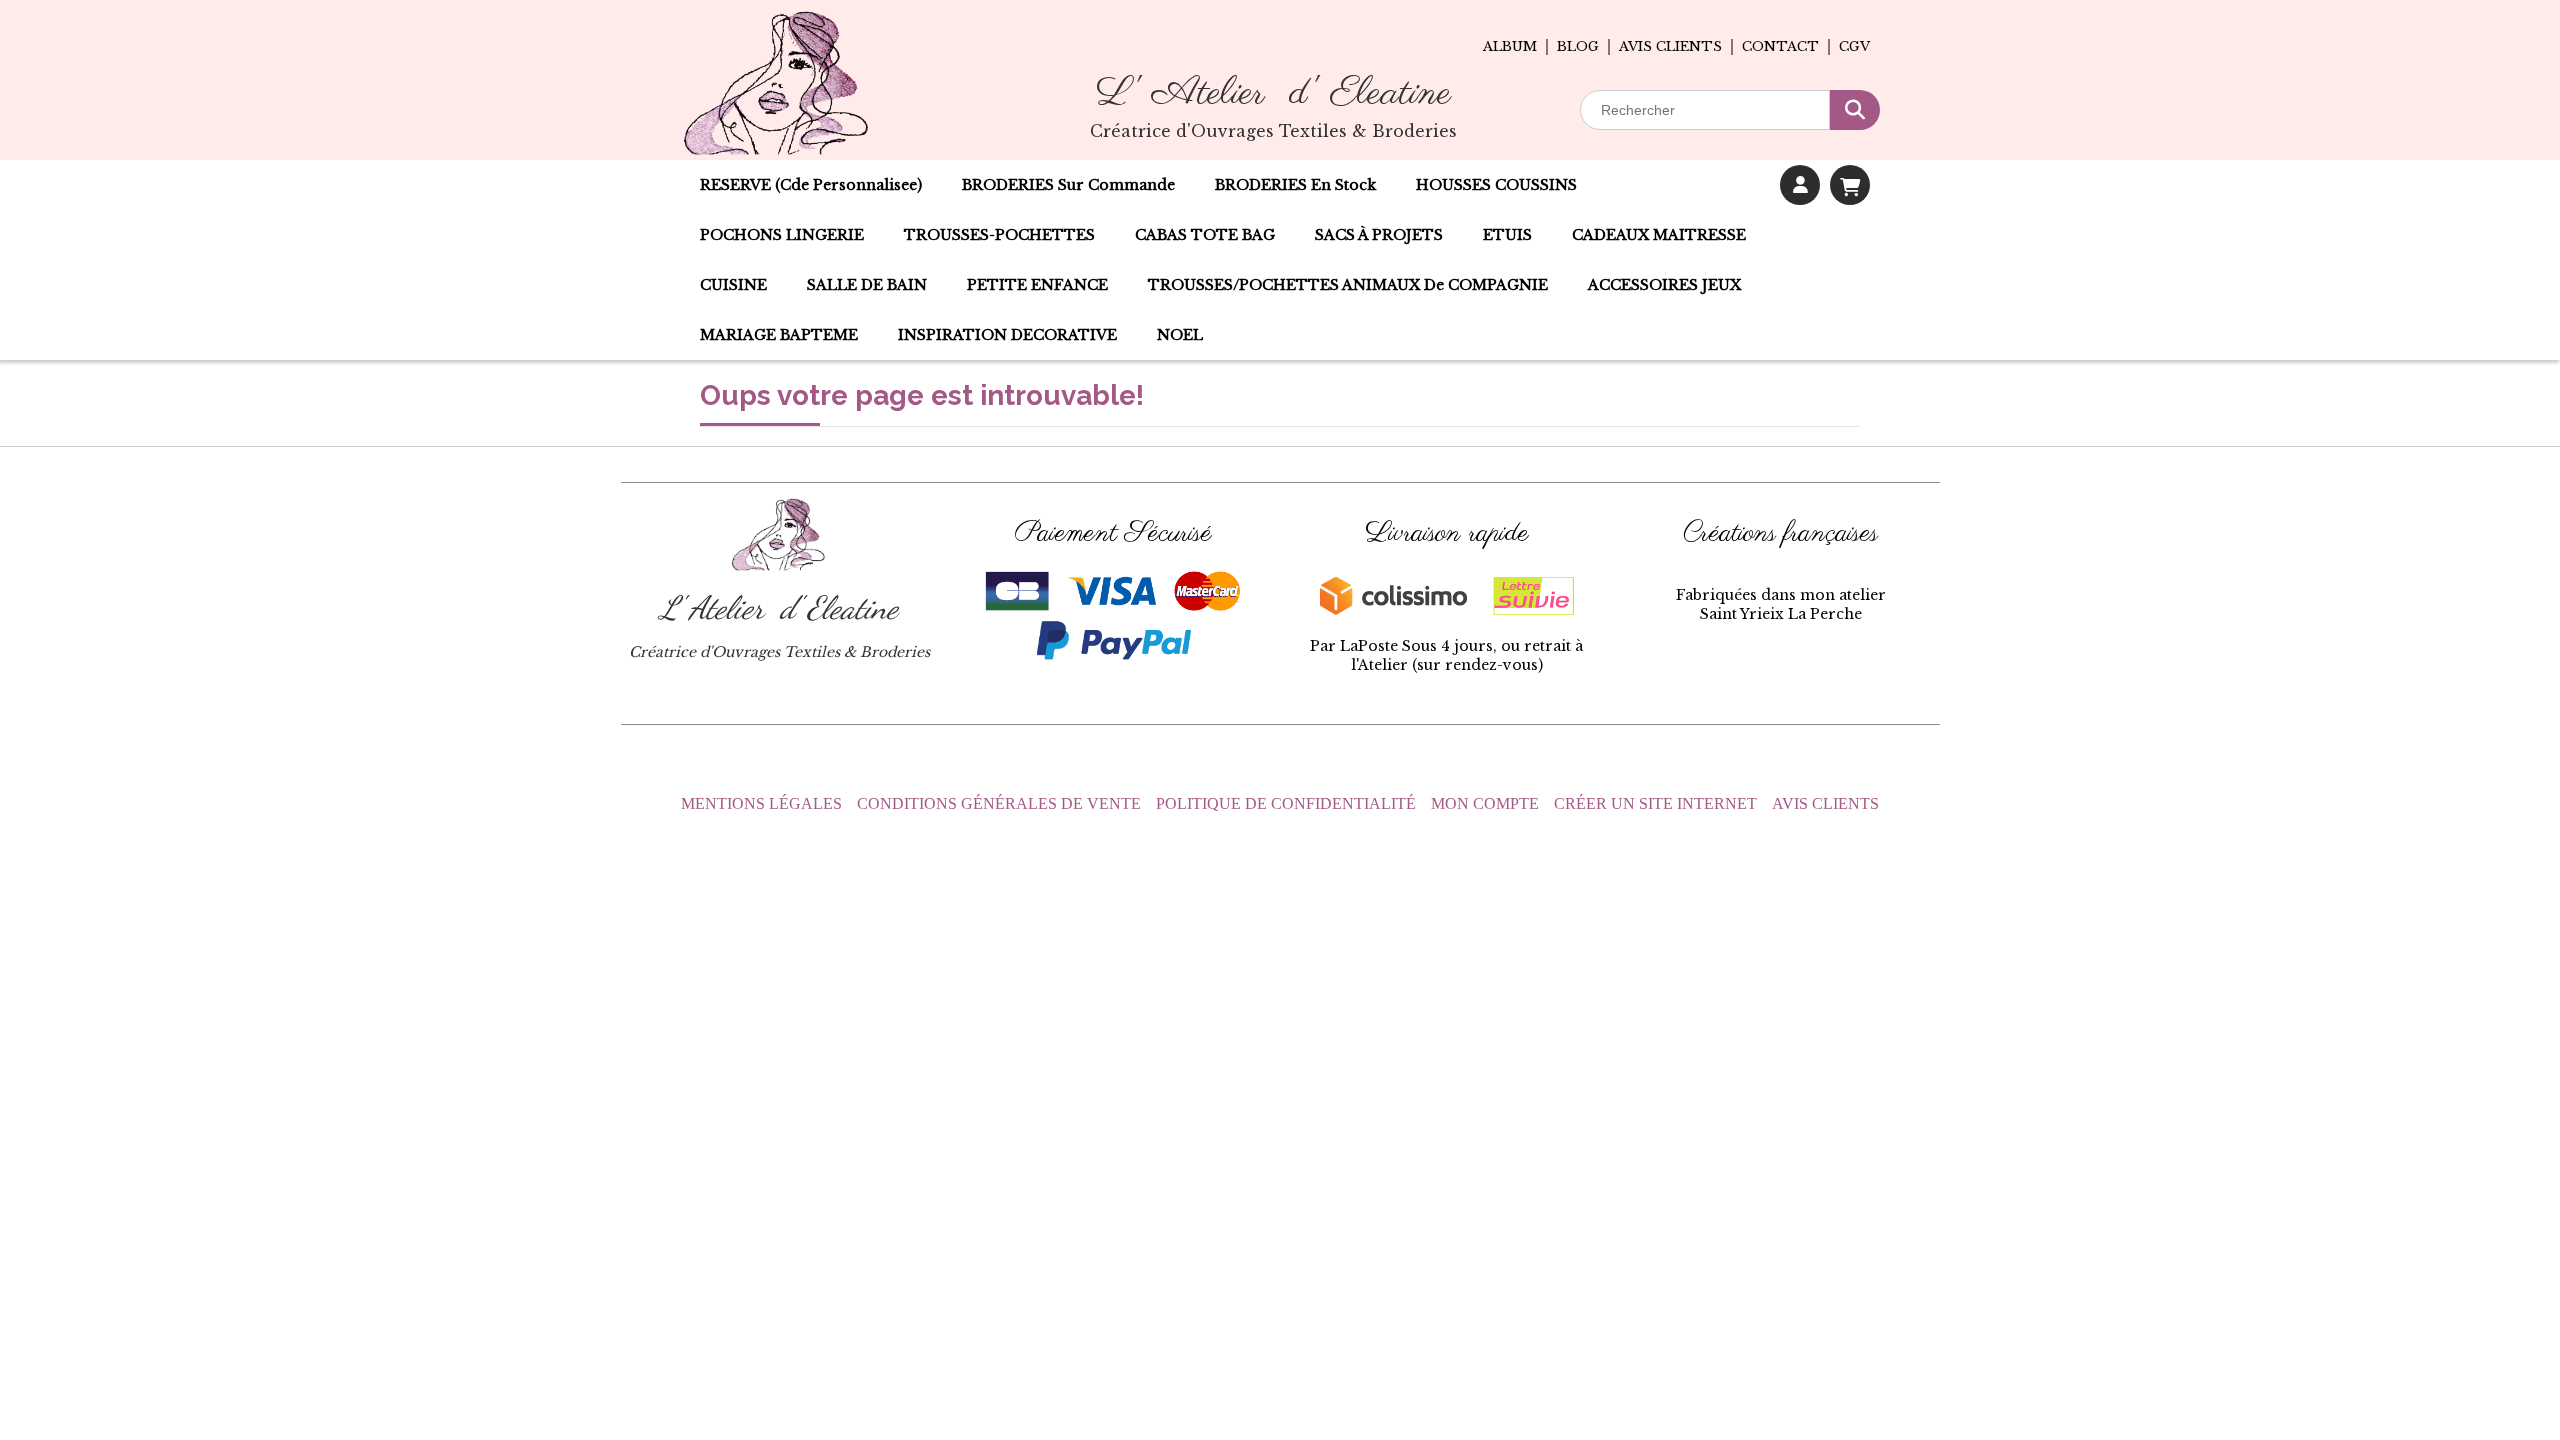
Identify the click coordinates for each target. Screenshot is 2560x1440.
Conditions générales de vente (999, 803)
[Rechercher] (1855, 110)
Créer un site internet (1655, 803)
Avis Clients (1825, 803)
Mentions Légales (761, 803)
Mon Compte (1485, 803)
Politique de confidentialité (1286, 803)
